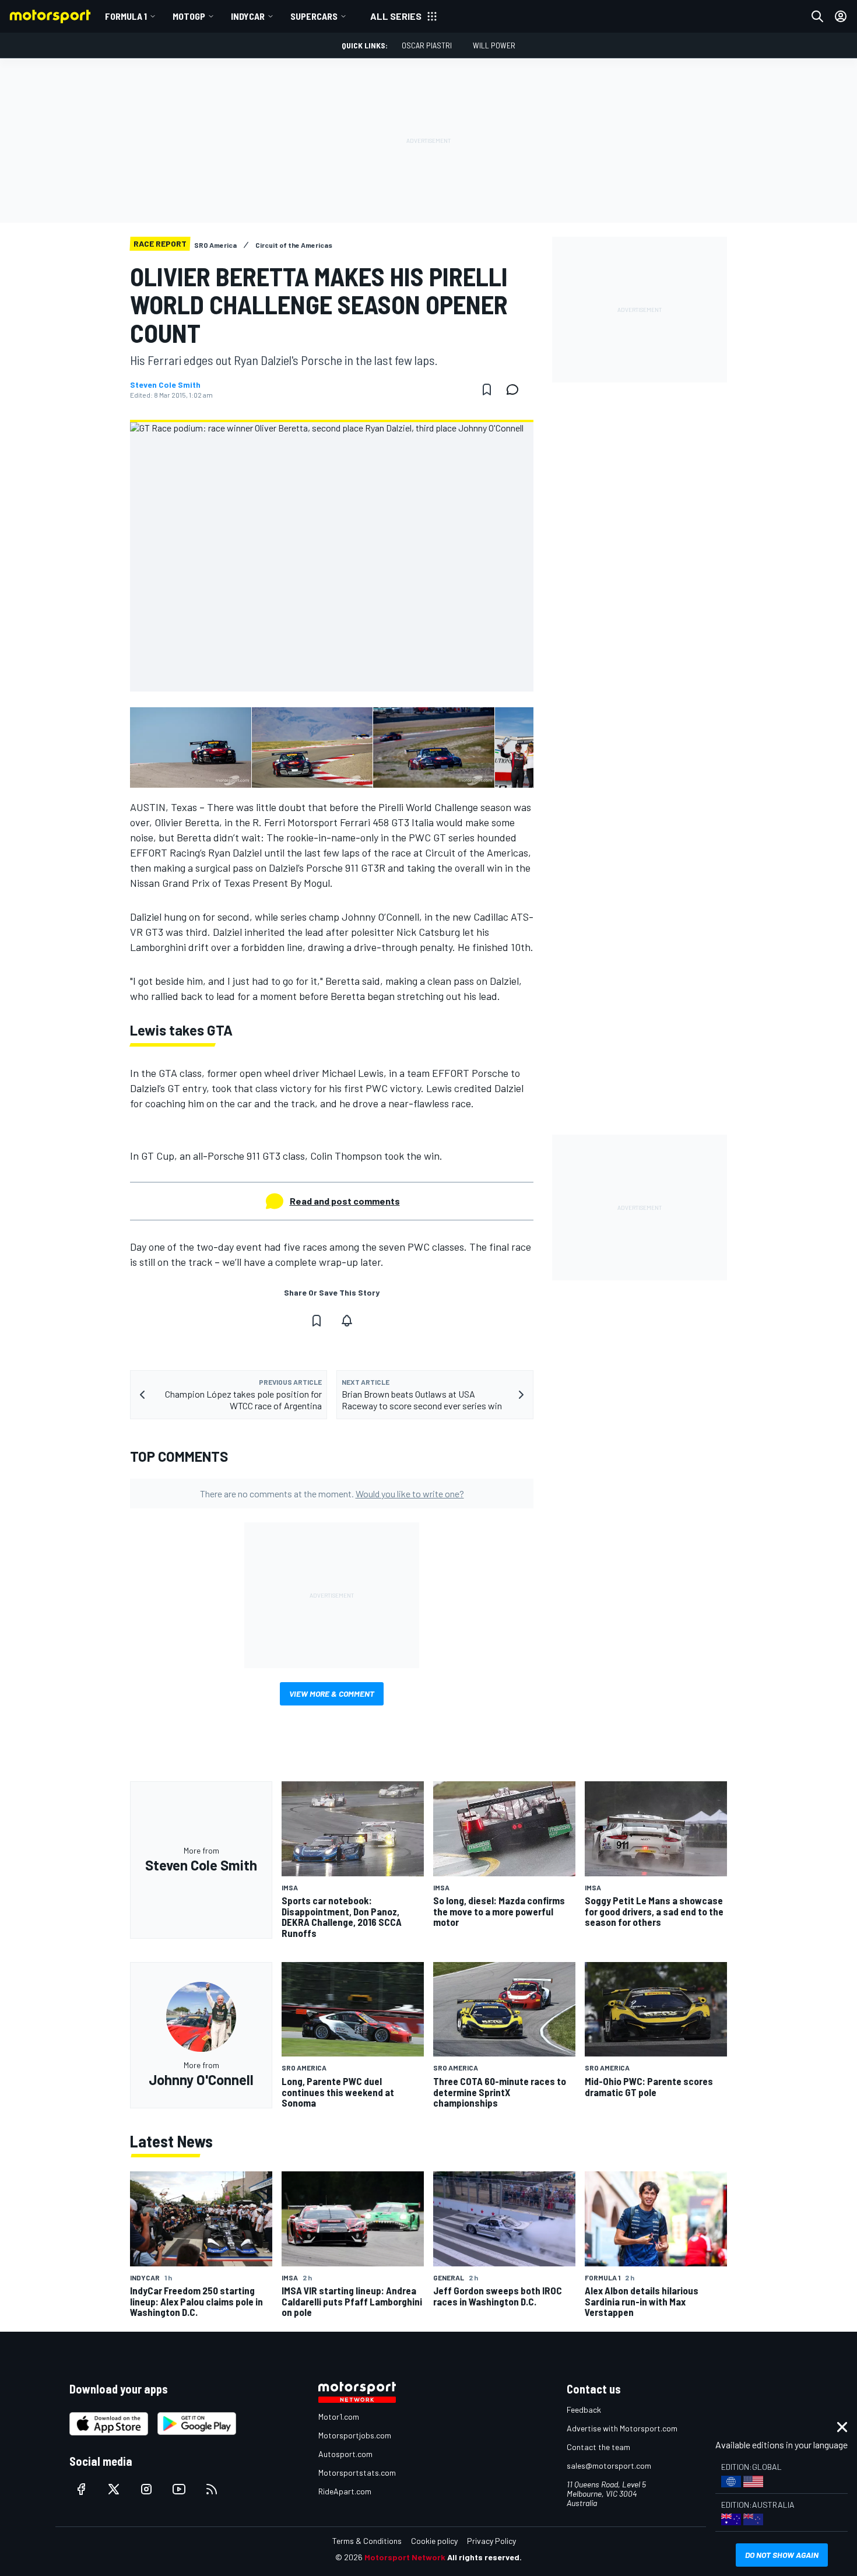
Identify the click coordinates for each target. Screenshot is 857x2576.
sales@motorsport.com (609, 2466)
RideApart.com (345, 2491)
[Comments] (516, 389)
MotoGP (189, 16)
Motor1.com (339, 2417)
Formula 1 (126, 16)
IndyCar (248, 16)
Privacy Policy (491, 2541)
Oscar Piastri (427, 45)
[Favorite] (487, 389)
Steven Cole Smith (165, 385)
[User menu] (841, 16)
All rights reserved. (484, 2557)
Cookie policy (434, 2541)
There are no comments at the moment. (332, 1494)
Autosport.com (345, 2454)
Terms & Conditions (367, 2541)
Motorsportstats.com (357, 2473)
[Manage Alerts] (347, 1321)
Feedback (584, 2410)
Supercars (314, 16)
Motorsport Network (405, 2557)
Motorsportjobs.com (355, 2435)
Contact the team (598, 2447)
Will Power (494, 45)
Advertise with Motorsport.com (622, 2428)
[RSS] (212, 2489)
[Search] (817, 16)
